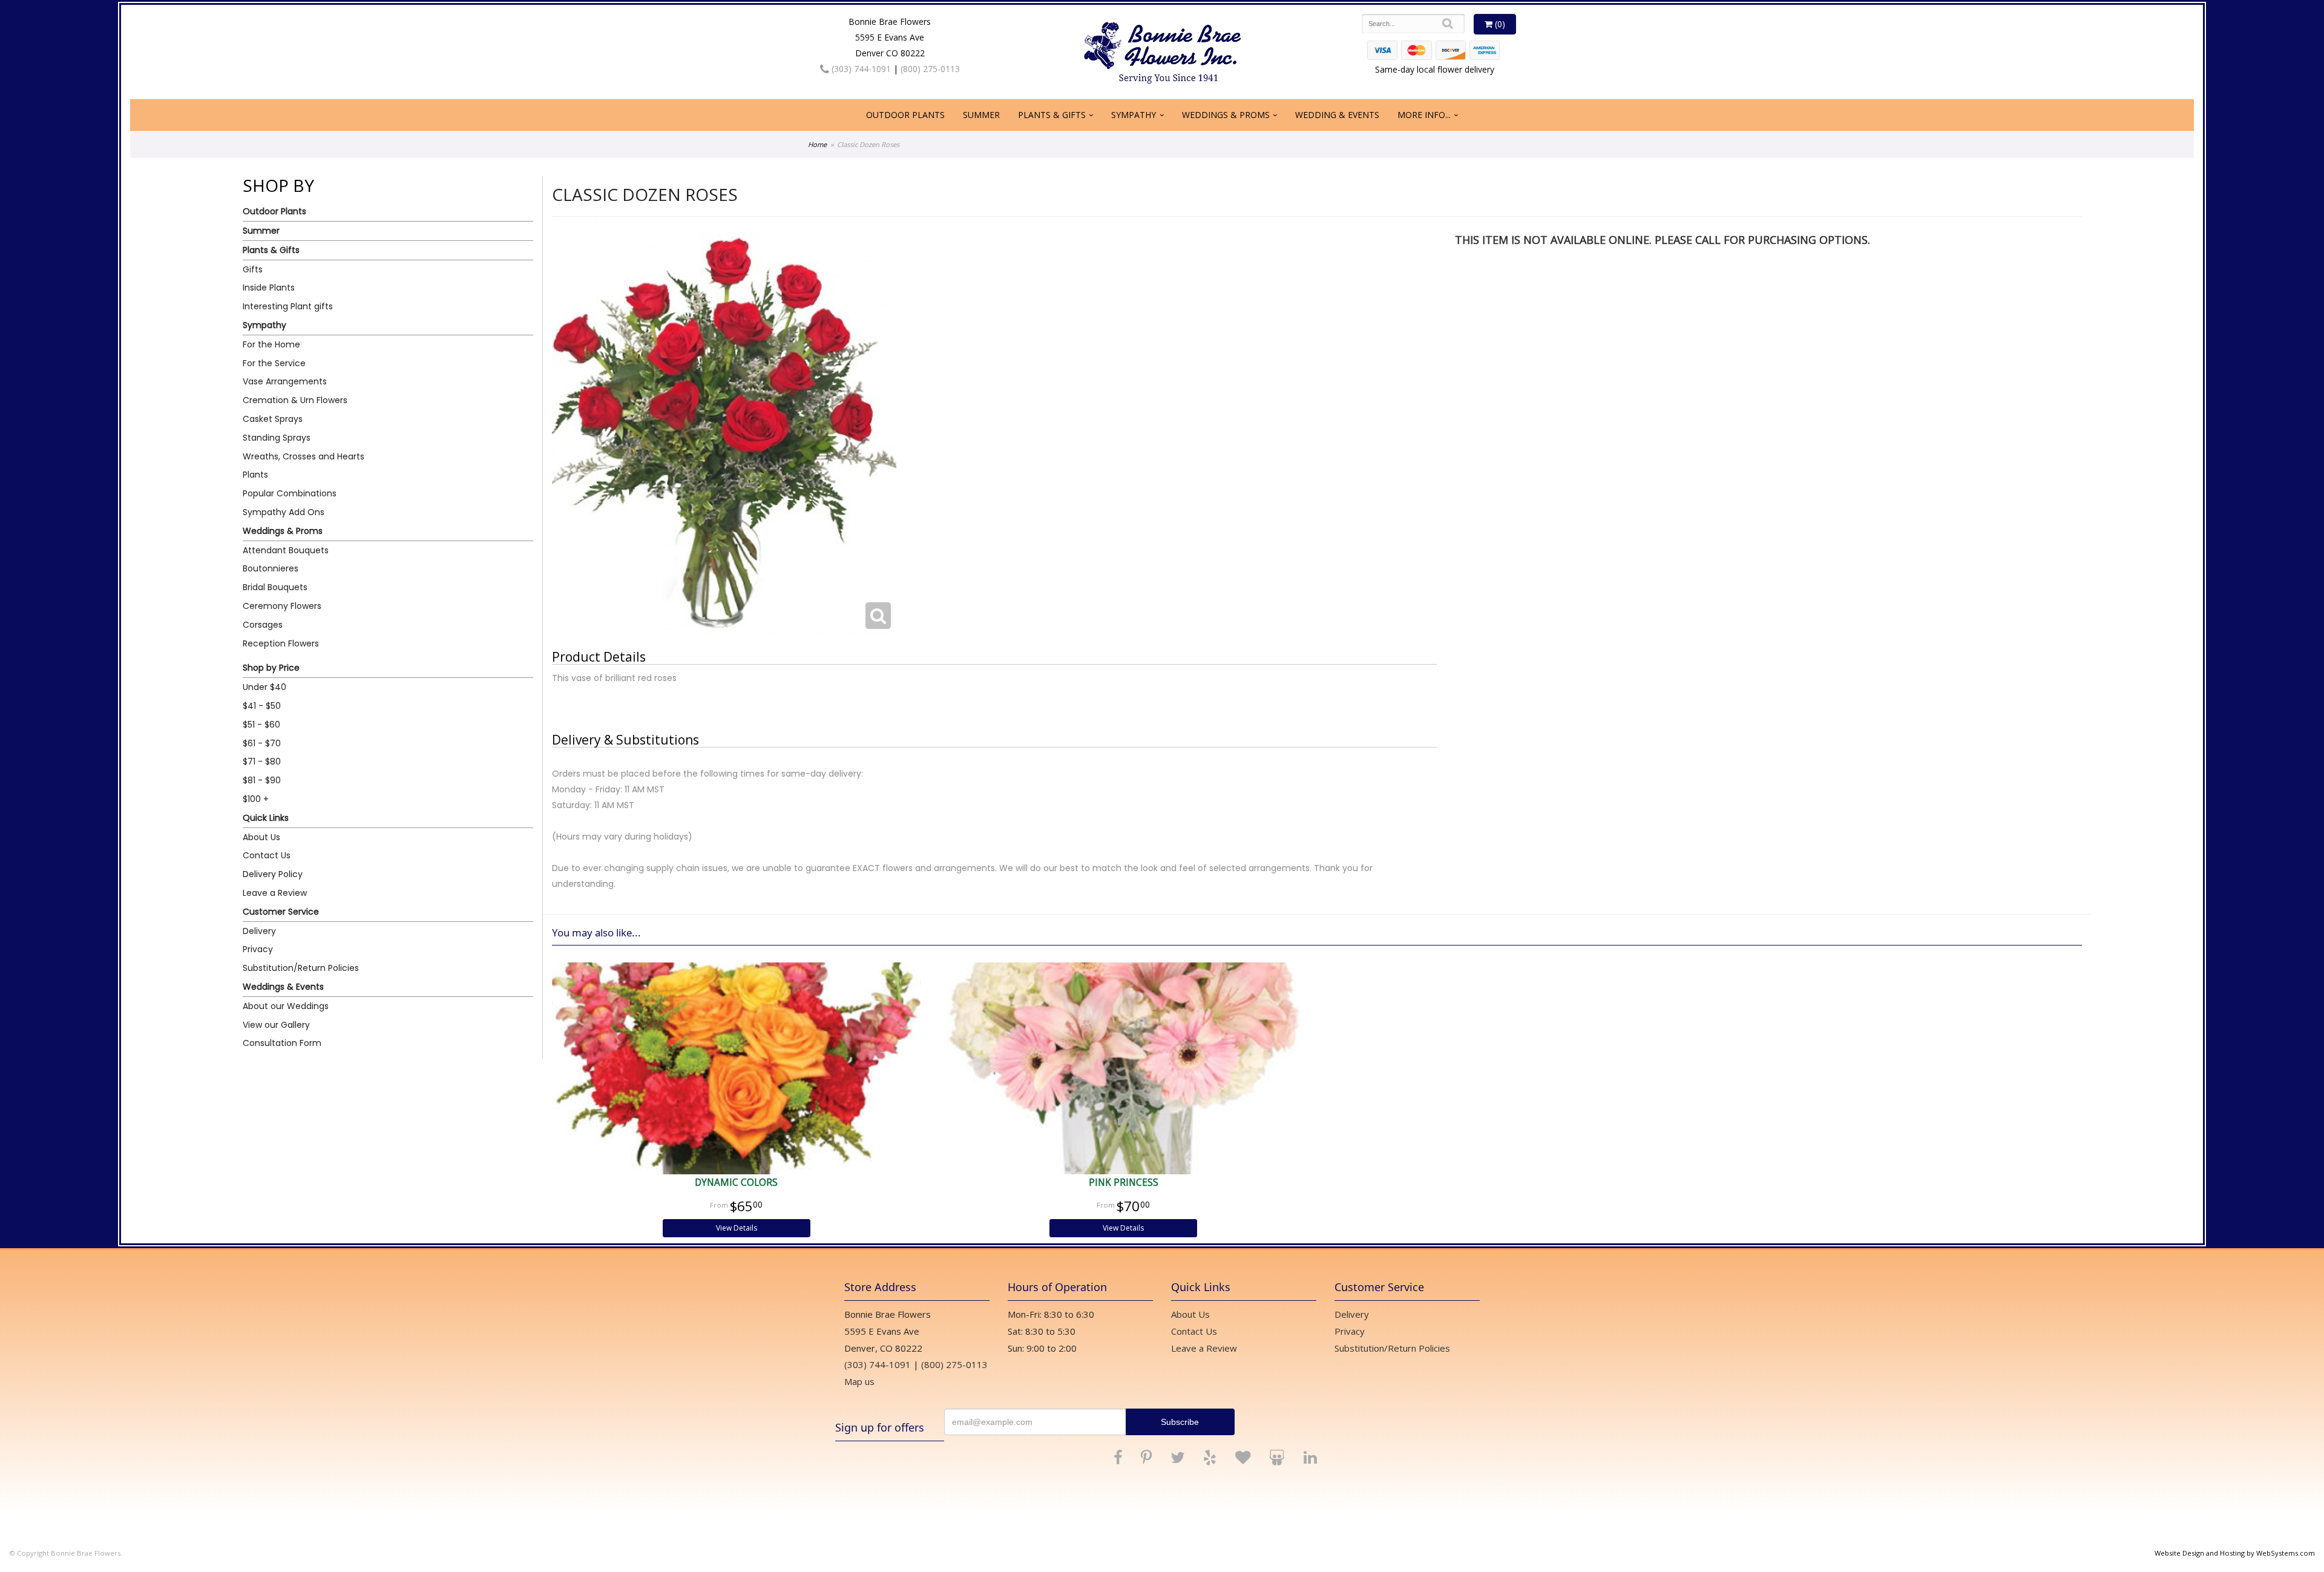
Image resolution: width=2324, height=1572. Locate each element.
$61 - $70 (262, 743)
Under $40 (264, 687)
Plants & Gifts (1052, 115)
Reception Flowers (281, 643)
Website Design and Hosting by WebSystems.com (2235, 1553)
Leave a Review (275, 893)
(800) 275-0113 (930, 69)
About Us (261, 837)
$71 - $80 (262, 761)
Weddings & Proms (1226, 115)
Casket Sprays (273, 419)
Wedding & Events (1337, 115)
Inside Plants (269, 288)
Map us (859, 1381)
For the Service (274, 363)
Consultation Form (282, 1043)
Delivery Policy (273, 874)
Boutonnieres (271, 568)
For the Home (271, 344)
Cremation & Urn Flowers (295, 400)
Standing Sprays (277, 438)
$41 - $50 (262, 706)
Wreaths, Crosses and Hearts (304, 456)
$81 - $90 (262, 780)
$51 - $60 (261, 725)
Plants (255, 475)
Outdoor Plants (905, 115)
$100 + (256, 799)
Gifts (253, 269)
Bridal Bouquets (275, 587)
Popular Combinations (290, 493)
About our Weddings (286, 1006)
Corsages (263, 625)
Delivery (259, 931)
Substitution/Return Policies (301, 968)
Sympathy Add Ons (284, 512)
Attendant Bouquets (286, 550)
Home (817, 144)
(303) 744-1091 (860, 69)
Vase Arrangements (285, 381)
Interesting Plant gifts (288, 306)
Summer (981, 115)
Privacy (258, 949)
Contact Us (267, 855)
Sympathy (1134, 115)
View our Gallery (276, 1025)
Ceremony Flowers (282, 606)
